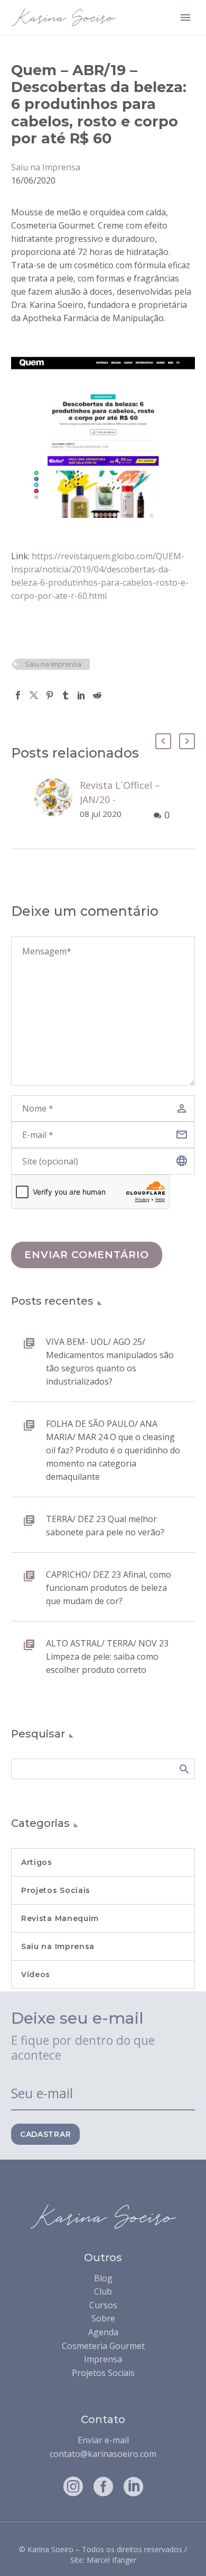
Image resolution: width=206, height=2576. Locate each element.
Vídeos (36, 1974)
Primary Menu (185, 17)
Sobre (103, 2318)
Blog (103, 2278)
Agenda (103, 2332)
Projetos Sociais (56, 1890)
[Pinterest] (50, 695)
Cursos (103, 2305)
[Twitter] (34, 695)
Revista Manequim (60, 1918)
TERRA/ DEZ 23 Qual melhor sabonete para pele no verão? (105, 1526)
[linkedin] (133, 2486)
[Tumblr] (65, 695)
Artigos (37, 1862)
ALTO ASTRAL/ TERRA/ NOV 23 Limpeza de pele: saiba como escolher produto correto (107, 1656)
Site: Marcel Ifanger (103, 2560)
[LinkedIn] (81, 695)
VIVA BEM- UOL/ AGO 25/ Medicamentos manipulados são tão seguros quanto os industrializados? (110, 1362)
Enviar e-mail (103, 2440)
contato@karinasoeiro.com (103, 2454)
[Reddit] (97, 695)
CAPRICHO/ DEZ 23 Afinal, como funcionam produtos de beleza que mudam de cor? (109, 1588)
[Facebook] (18, 695)
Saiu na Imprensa (46, 167)
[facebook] (103, 2486)
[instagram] (73, 2486)
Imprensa (103, 2359)
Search (184, 1769)
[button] (163, 741)
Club (103, 2291)
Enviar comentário (87, 1255)
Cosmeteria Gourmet (103, 2346)
